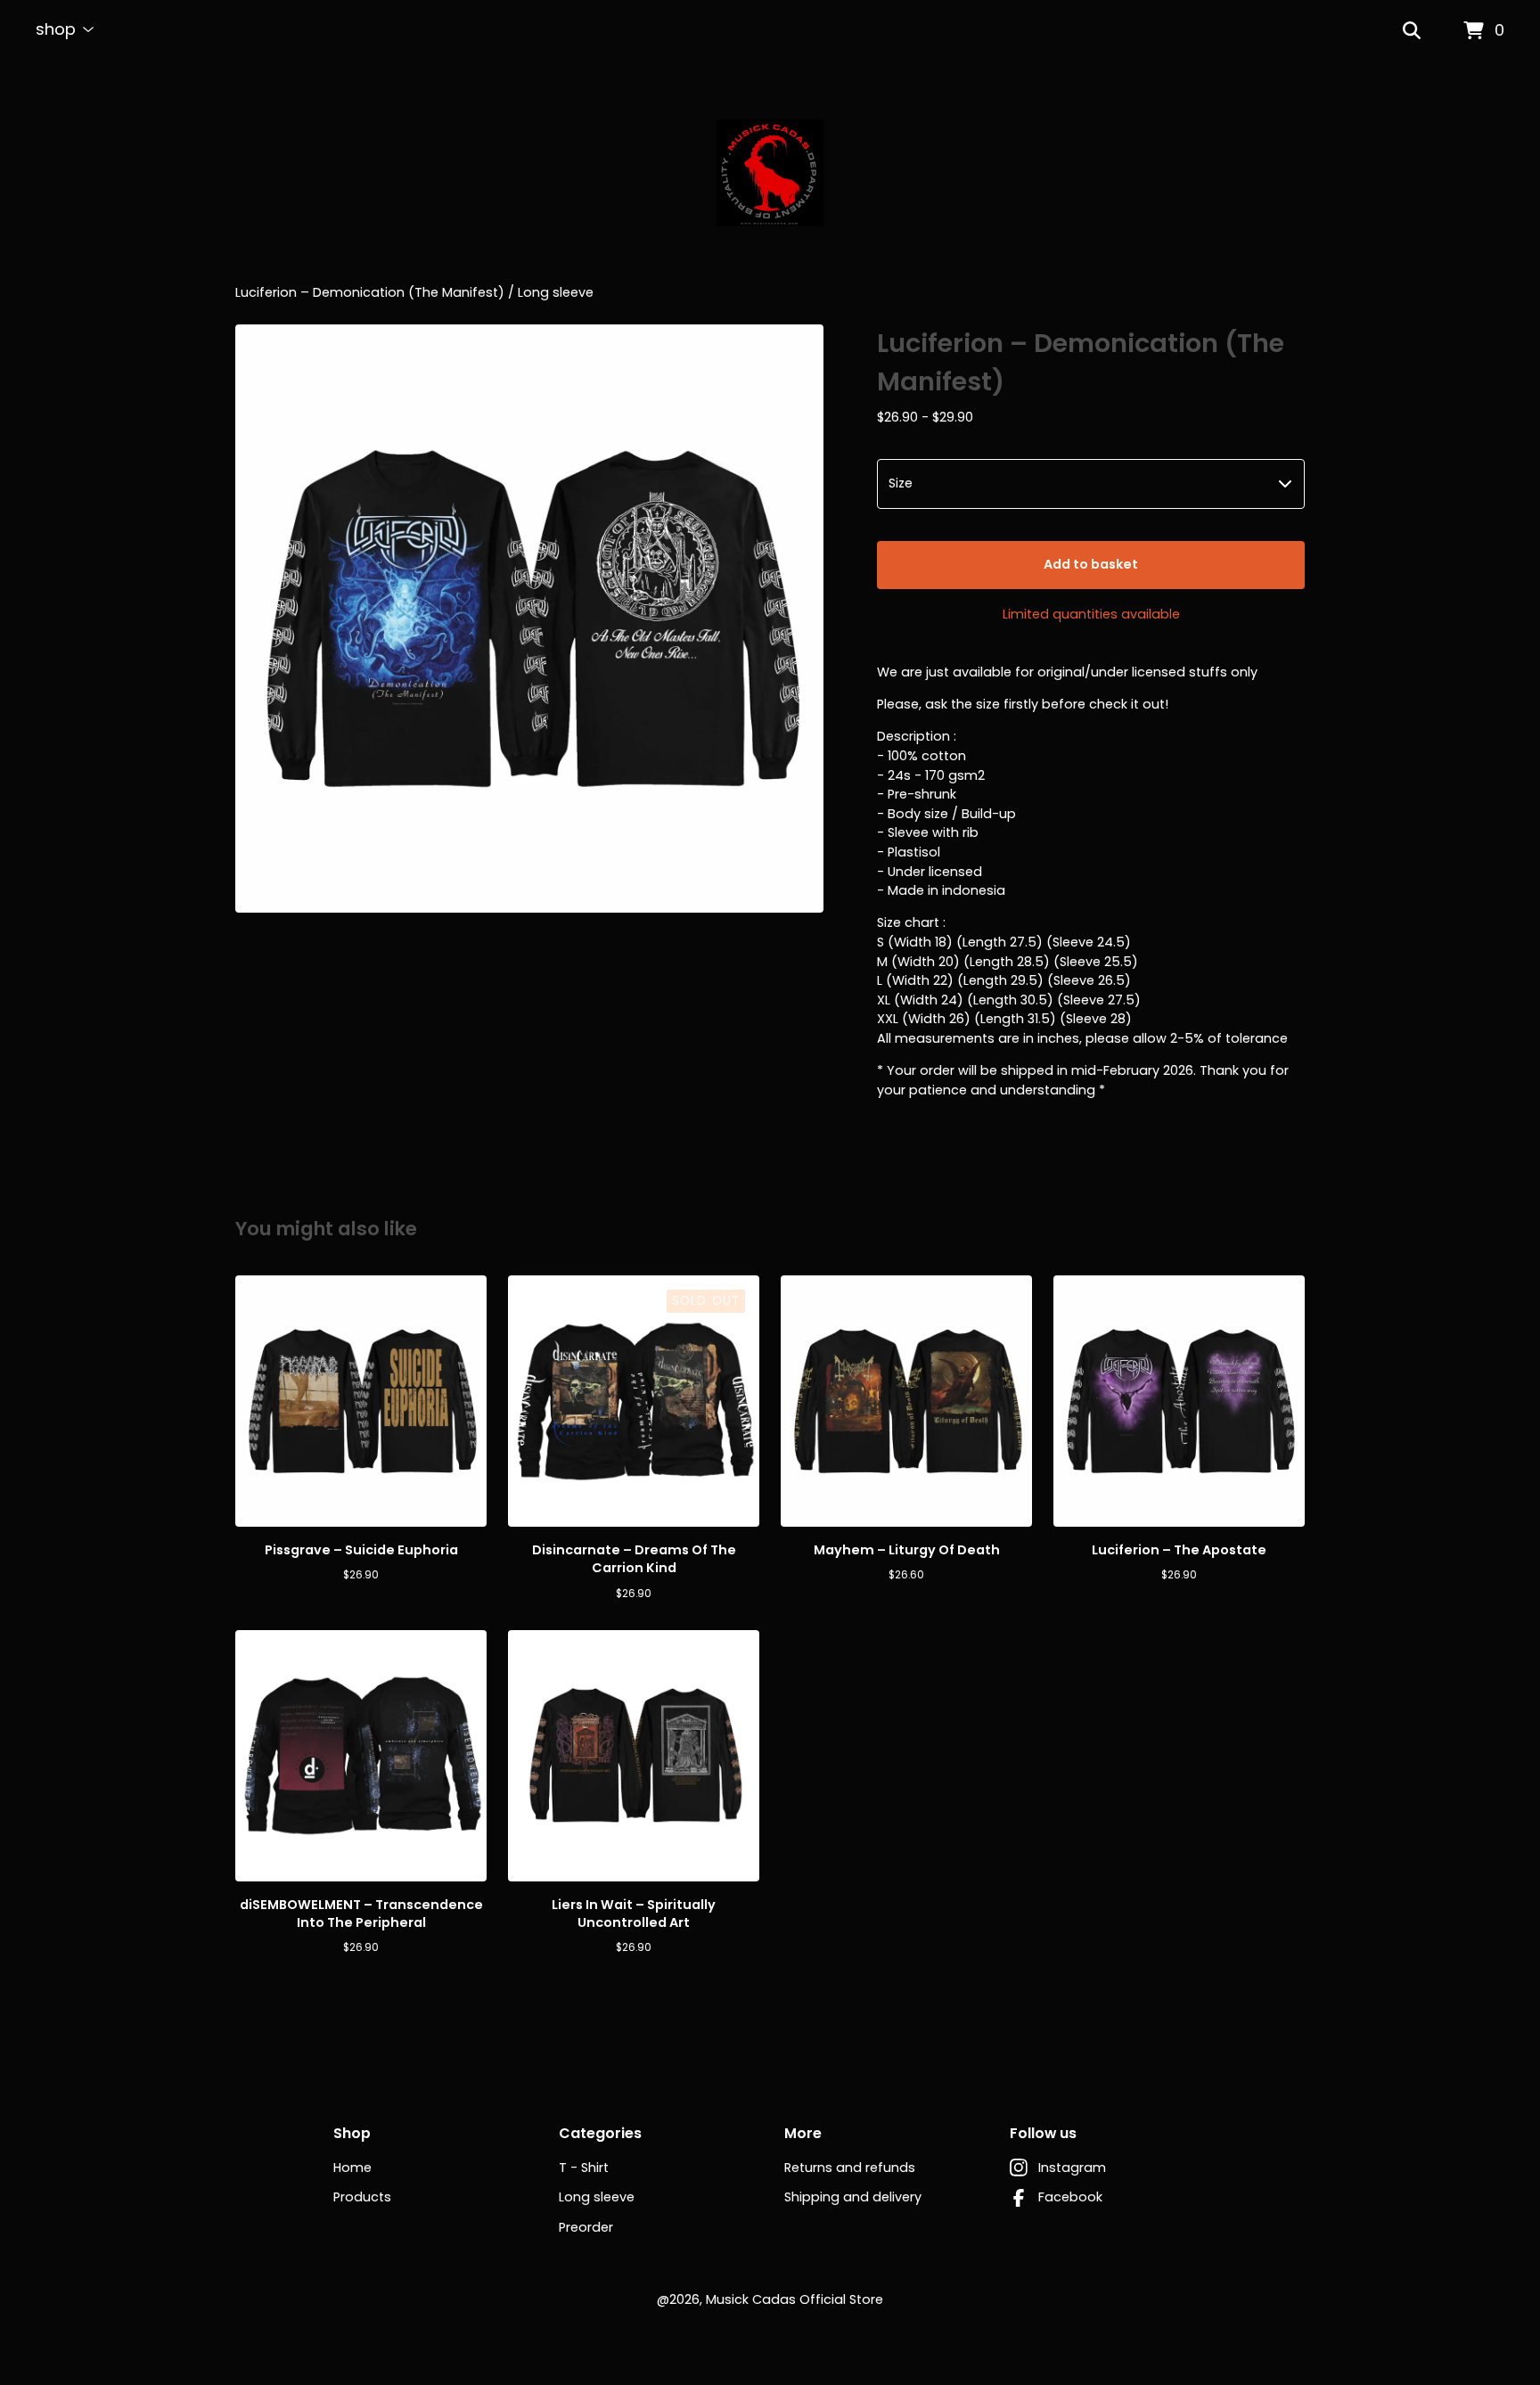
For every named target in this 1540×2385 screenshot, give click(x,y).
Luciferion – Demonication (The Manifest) (370, 292)
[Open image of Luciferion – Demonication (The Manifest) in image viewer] (529, 619)
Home (352, 2168)
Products (362, 2197)
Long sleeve (556, 292)
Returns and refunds (850, 2168)
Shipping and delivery (853, 2197)
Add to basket (1091, 564)
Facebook (1070, 2197)
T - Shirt (584, 2168)
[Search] (1412, 31)
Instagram (1072, 2168)
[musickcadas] (770, 173)
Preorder (586, 2227)
